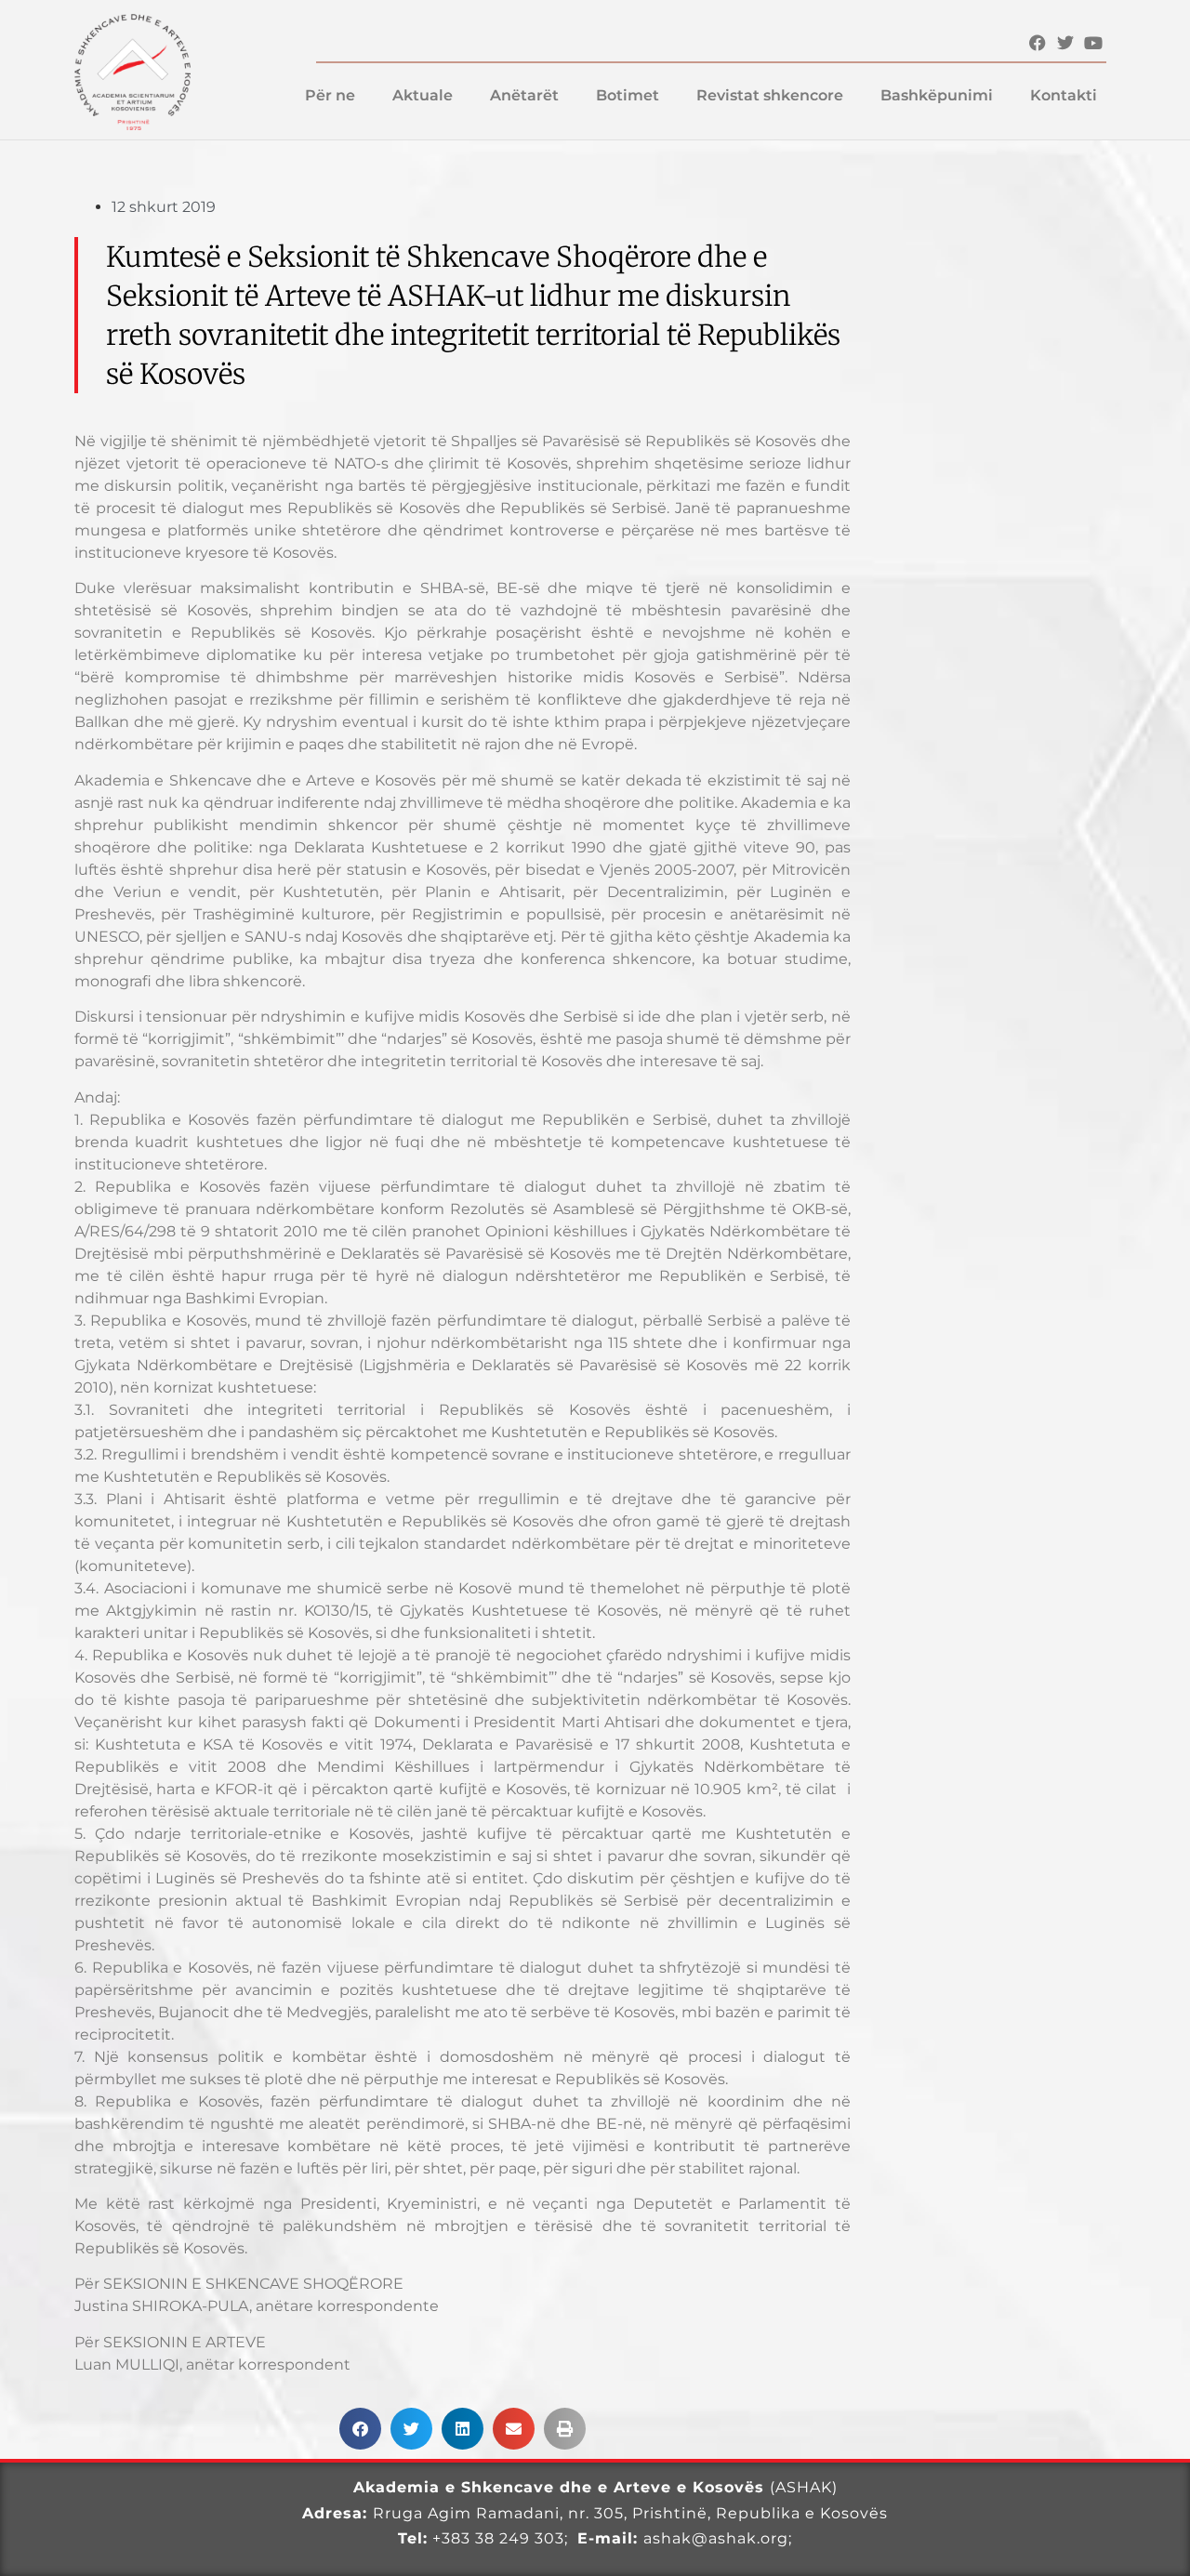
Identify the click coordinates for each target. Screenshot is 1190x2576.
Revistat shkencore (770, 95)
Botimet (628, 95)
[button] (360, 2429)
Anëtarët (524, 95)
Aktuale (423, 95)
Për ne (330, 95)
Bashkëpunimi (937, 95)
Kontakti (1064, 95)
